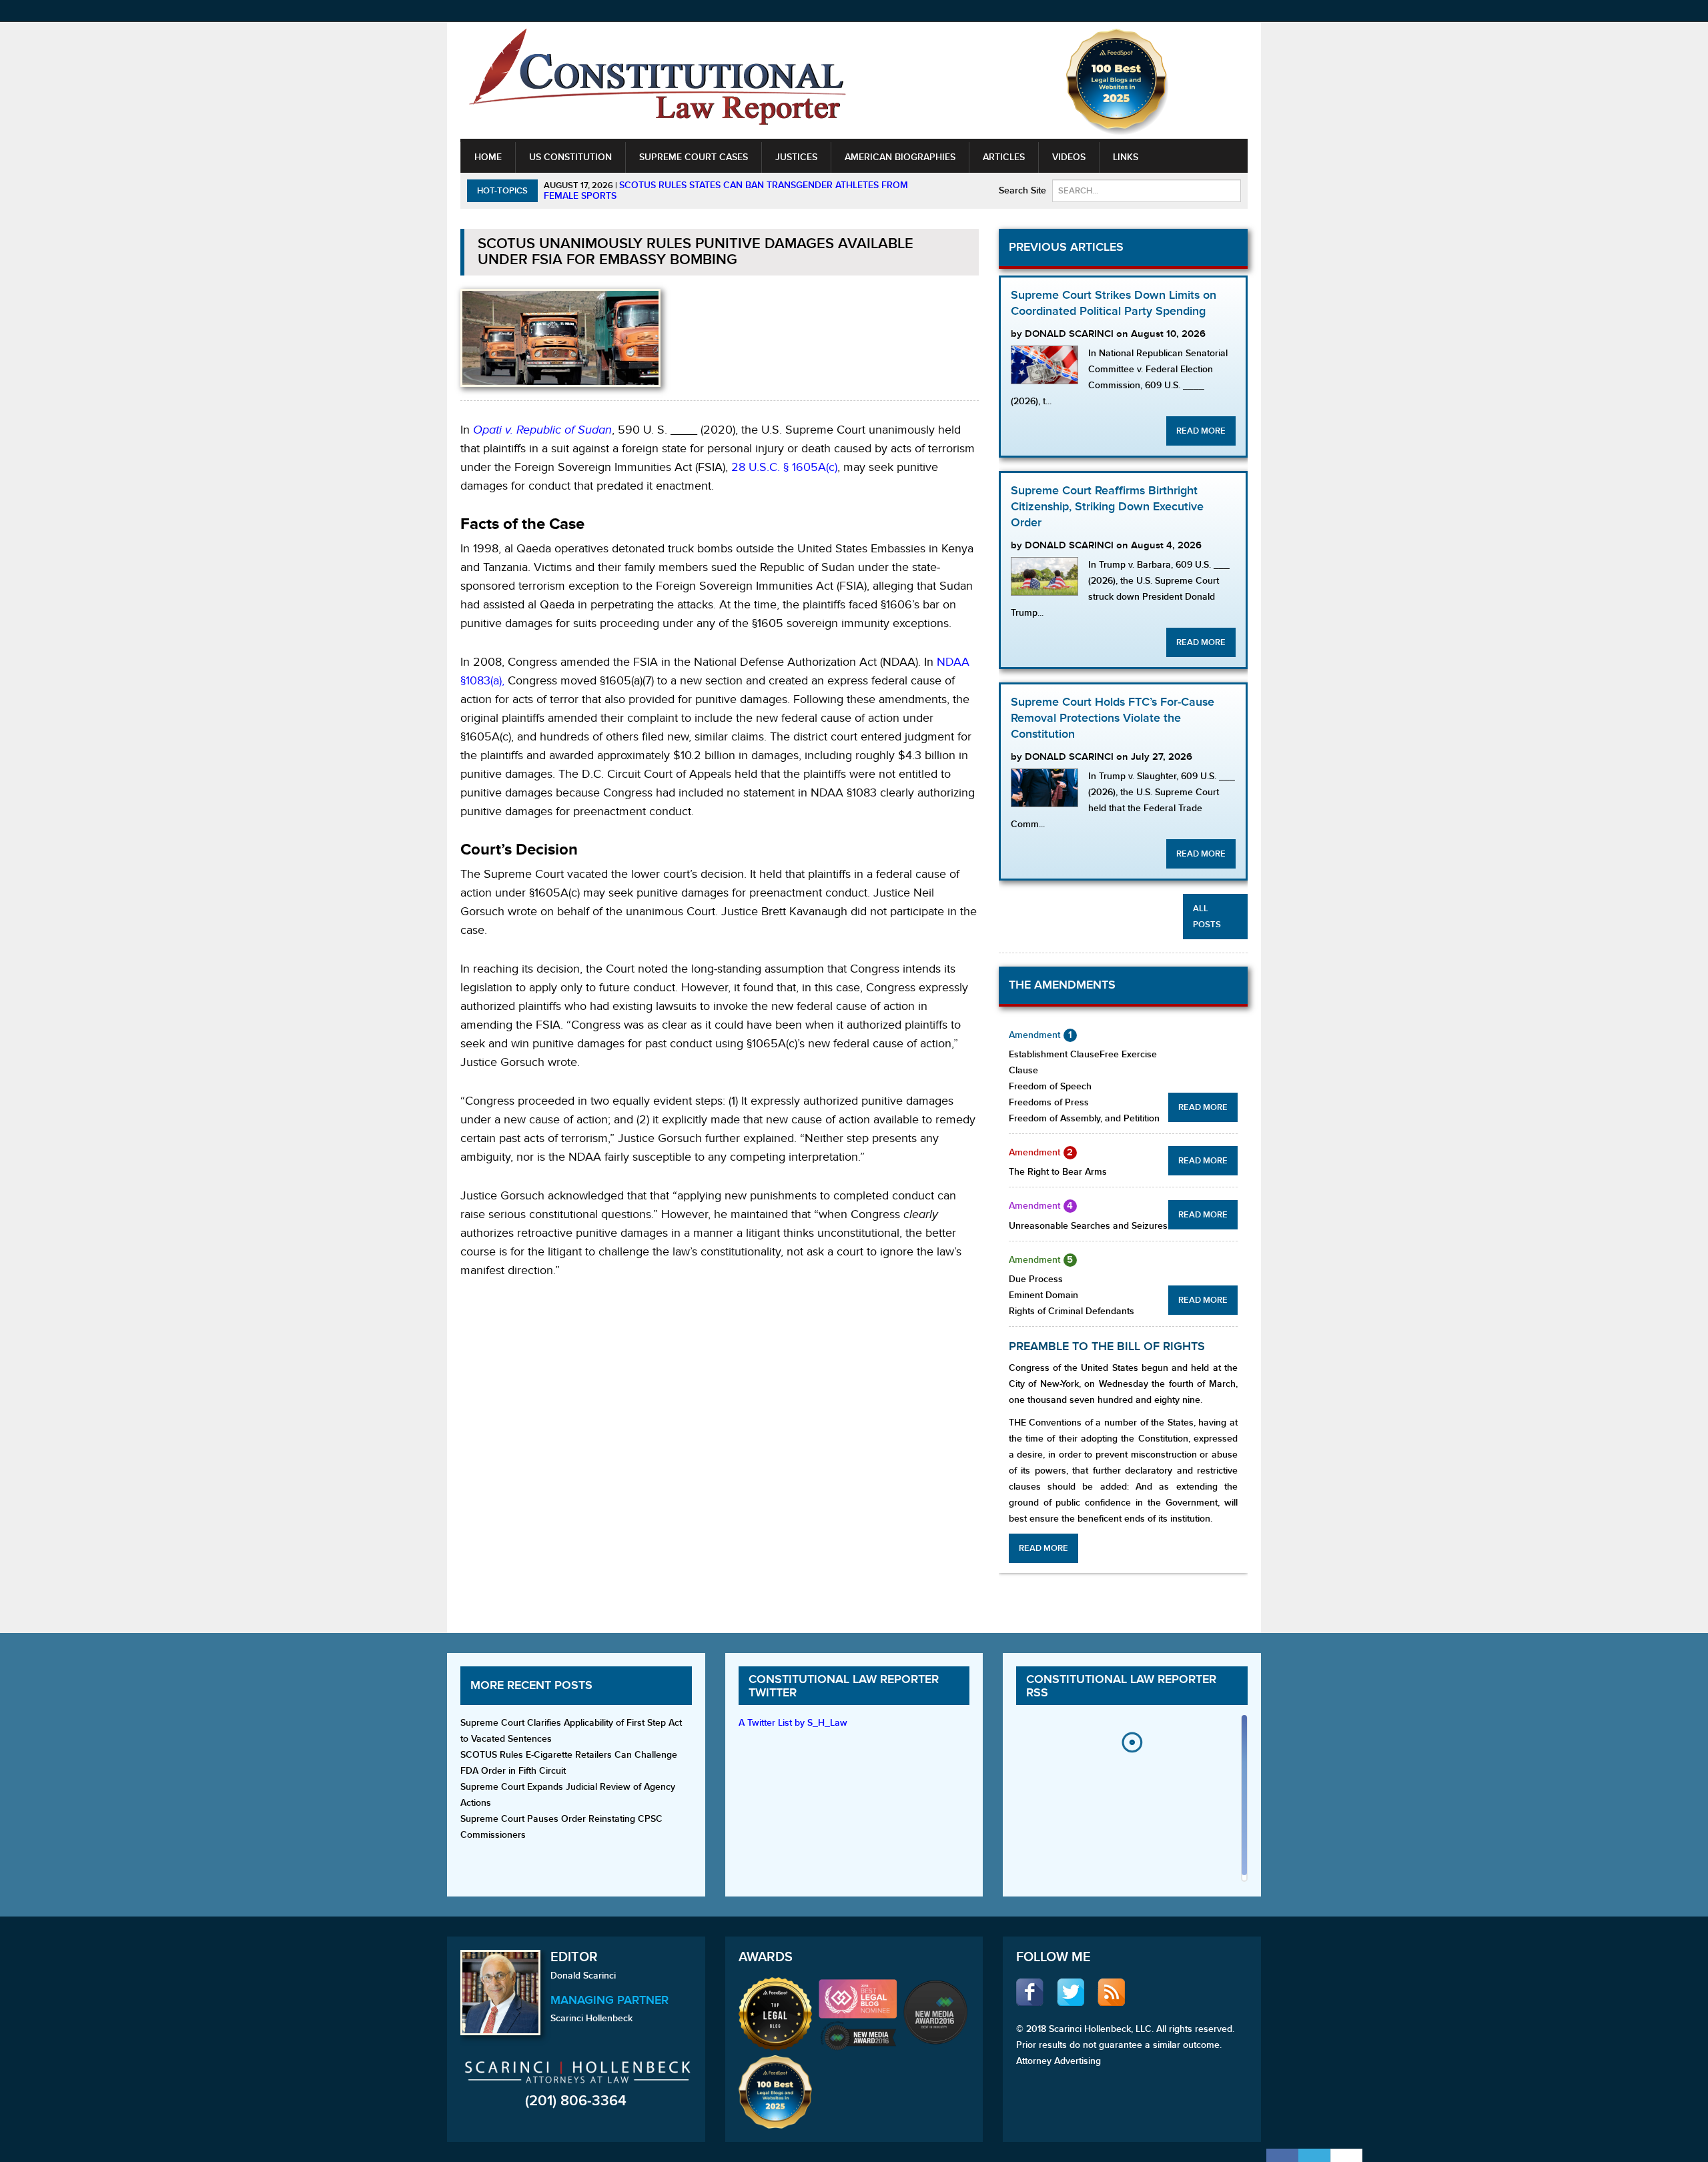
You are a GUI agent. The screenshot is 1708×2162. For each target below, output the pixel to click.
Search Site (1022, 190)
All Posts (1207, 917)
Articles (1004, 157)
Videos (1069, 157)
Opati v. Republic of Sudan (542, 430)
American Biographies (900, 157)
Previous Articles (1066, 247)
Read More (1201, 431)
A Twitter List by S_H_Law (793, 1723)
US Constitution (570, 157)
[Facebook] (1282, 2155)
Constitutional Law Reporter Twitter (844, 1686)
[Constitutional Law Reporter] (657, 81)
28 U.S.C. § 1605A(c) (784, 467)
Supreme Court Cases (694, 157)
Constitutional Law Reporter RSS (1121, 1686)
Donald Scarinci (583, 1976)
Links (1126, 157)
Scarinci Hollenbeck (591, 2018)
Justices (796, 157)
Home (488, 157)
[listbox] (1132, 1801)
